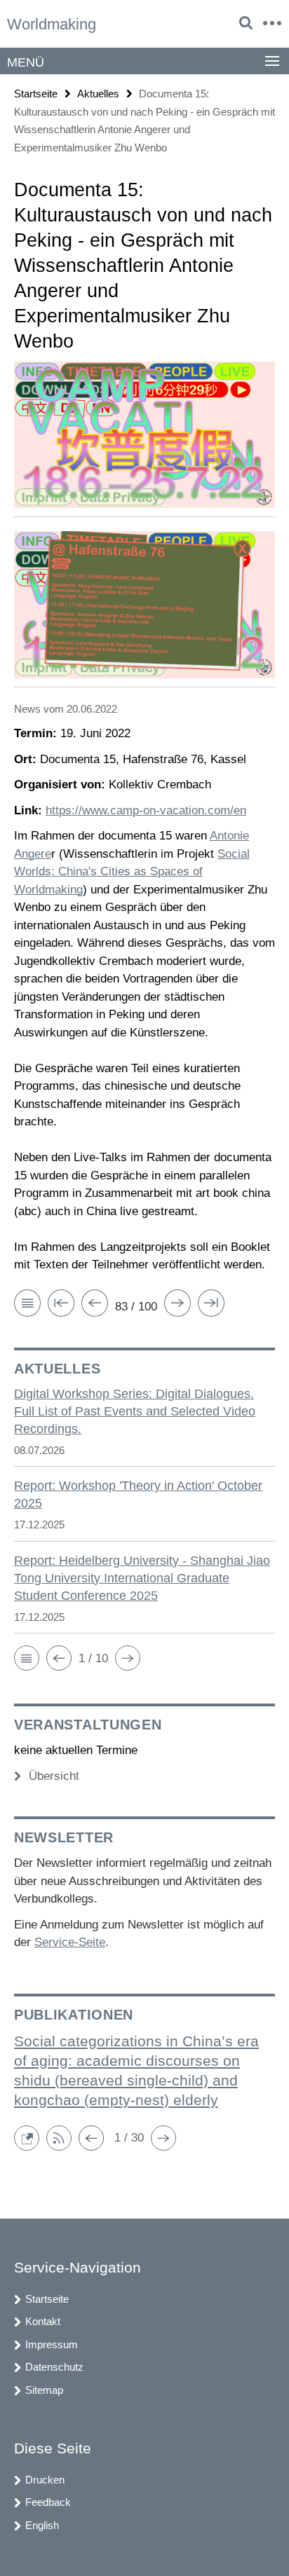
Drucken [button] (45, 2480)
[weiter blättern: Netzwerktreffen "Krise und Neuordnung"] (177, 1306)
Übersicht (54, 1776)
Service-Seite (70, 1942)
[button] (27, 1658)
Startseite (36, 94)
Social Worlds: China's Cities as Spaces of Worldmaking (132, 872)
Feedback (48, 2502)
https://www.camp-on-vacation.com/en (146, 810)
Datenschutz (54, 2367)
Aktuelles (98, 94)
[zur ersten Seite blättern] (61, 1306)
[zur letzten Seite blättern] (211, 1306)
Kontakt (43, 2321)
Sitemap (44, 2390)
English (42, 2525)
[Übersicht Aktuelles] (27, 1306)
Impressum (52, 2344)
